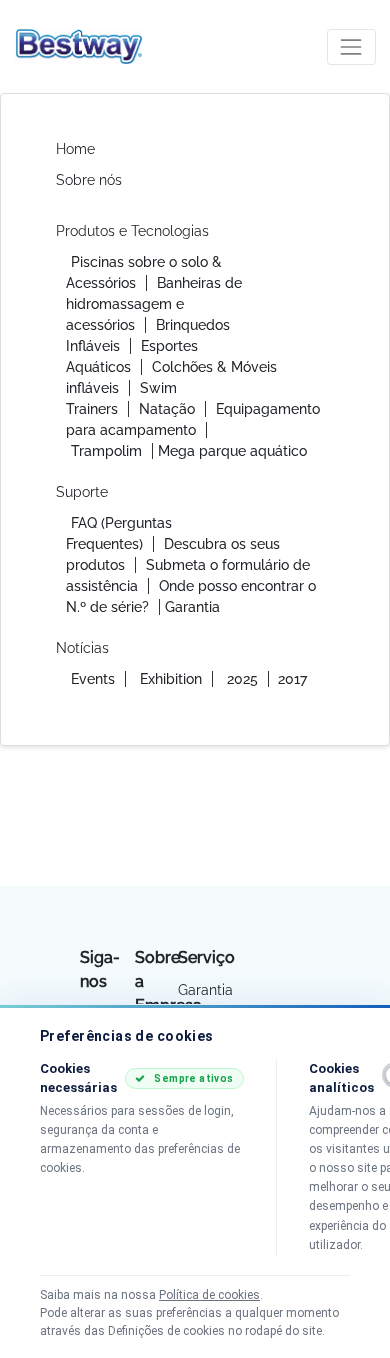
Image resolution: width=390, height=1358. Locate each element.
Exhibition (171, 679)
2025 (242, 679)
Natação (167, 409)
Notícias (82, 648)
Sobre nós (89, 180)
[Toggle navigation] (351, 46)
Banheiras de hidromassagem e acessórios (154, 304)
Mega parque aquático (232, 451)
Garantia (192, 607)
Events (93, 679)
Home (75, 149)
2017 (292, 679)
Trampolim (106, 451)
